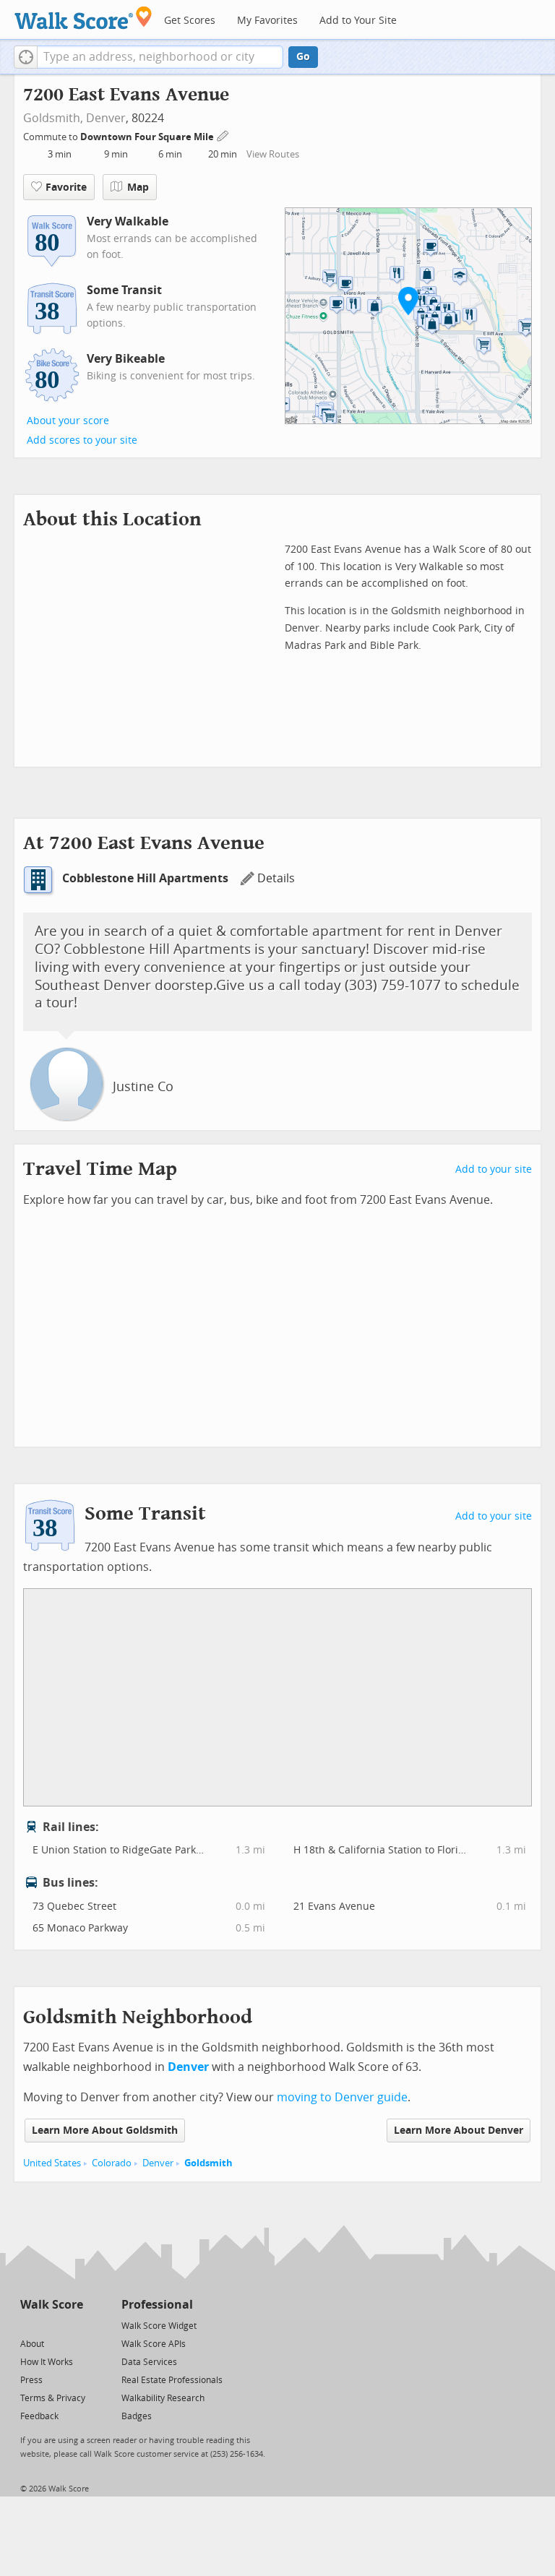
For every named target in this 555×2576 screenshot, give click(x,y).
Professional (157, 2305)
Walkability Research (163, 2398)
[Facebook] (51, 2325)
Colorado (112, 2163)
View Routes (273, 154)
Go (303, 57)
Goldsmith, (53, 118)
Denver (106, 118)
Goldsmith (208, 2163)
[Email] (73, 2325)
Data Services (149, 2362)
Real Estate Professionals (172, 2380)
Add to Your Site (358, 21)
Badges (137, 2416)
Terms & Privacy (53, 2398)
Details (276, 878)
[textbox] (160, 57)
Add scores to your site (82, 440)
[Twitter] (29, 2325)
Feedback (39, 2416)
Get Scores (190, 21)
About (32, 2344)
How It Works (47, 2362)
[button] (26, 57)
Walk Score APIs (154, 2344)
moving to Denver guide (342, 2097)
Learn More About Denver (459, 2131)
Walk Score (52, 2305)
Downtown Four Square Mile (148, 137)
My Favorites (267, 21)
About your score (68, 421)
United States (52, 2163)
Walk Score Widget (159, 2326)
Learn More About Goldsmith (105, 2131)
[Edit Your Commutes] (223, 135)
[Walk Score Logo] (83, 18)
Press (31, 2380)
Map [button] (138, 188)
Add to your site (494, 1169)
